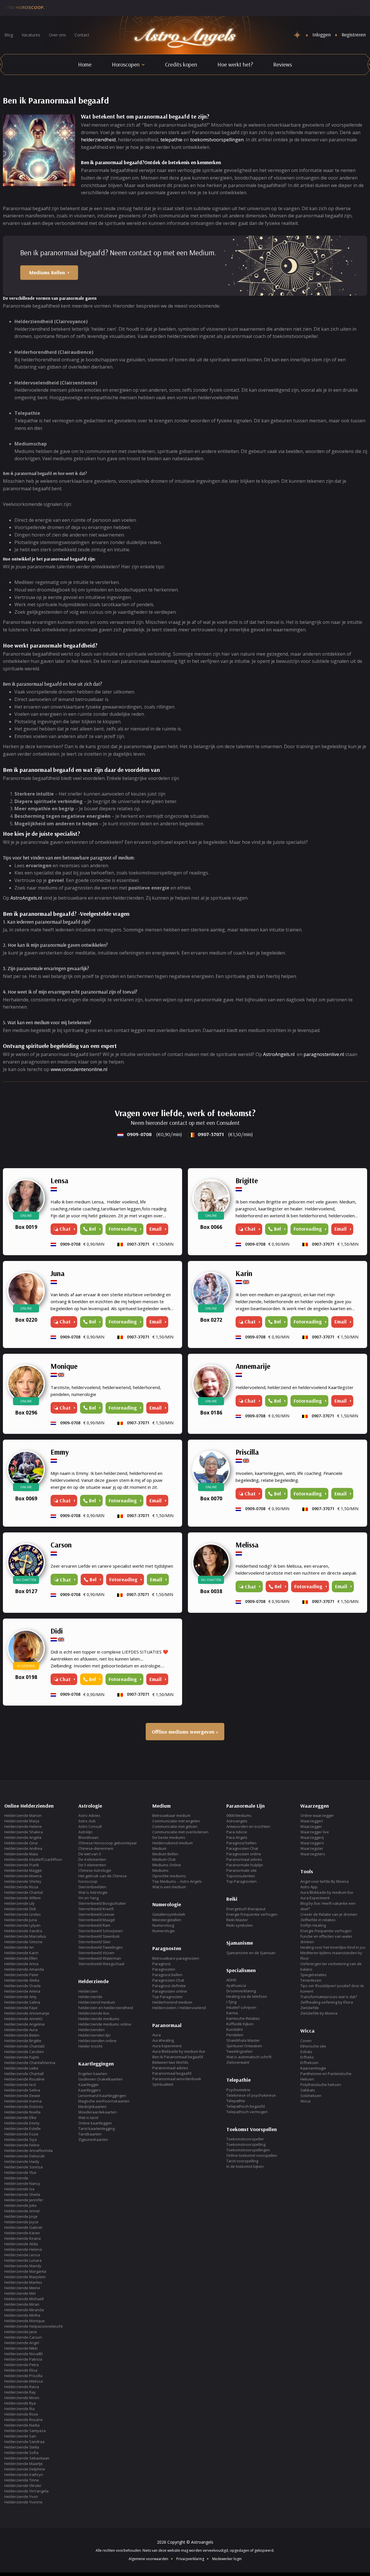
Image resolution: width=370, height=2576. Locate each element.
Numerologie (164, 1931)
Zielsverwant (238, 2062)
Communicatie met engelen (176, 1821)
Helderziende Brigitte (23, 2041)
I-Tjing (231, 2002)
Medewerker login (227, 2559)
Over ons (57, 35)
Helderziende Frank (22, 1865)
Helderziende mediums (99, 2019)
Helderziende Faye (21, 2008)
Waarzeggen (312, 1821)
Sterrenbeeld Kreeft (96, 1909)
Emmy (60, 1452)
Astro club (87, 1821)
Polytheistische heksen (321, 2085)
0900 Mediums (239, 1815)
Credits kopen (181, 64)
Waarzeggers (312, 1843)
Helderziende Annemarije (27, 2013)
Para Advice (237, 1832)
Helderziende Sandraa (24, 2442)
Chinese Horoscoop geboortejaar (108, 1843)
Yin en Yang (88, 1898)
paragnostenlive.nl (324, 1054)
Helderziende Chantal (24, 1892)
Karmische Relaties (243, 2018)
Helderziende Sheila (22, 2194)
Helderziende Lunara (23, 2260)
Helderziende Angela (23, 1837)
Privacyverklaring (190, 2559)
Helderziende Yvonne (23, 2502)
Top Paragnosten (168, 1997)
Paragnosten (164, 1969)
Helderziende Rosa (21, 1887)
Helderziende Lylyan (22, 1925)
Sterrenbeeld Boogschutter (102, 1903)
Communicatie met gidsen (175, 1826)
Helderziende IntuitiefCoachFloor (33, 1859)
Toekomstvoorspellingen (248, 2150)
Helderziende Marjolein (25, 2277)
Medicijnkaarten (92, 2107)
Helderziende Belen (22, 2035)
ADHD (231, 1980)
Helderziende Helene (23, 1826)
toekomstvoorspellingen (217, 140)
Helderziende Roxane (24, 2420)
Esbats (306, 2052)
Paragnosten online (170, 1991)
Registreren (354, 35)
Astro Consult (90, 1826)
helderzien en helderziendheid (106, 2008)
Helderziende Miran (22, 2304)
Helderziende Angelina (24, 2024)
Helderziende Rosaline (24, 2079)
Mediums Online (167, 1865)
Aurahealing (163, 2040)
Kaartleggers (90, 2090)
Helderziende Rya (20, 2403)
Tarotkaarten (90, 2134)
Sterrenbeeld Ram (94, 1925)
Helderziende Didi (20, 1909)
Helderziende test (20, 2085)
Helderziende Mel (20, 2293)
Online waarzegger (317, 1815)
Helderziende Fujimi (22, 2057)
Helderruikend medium (173, 1843)
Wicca (305, 2101)
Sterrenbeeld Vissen (96, 1953)
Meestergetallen (167, 1920)
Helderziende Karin (21, 1953)
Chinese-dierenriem (96, 1848)
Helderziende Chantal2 (25, 2046)
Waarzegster (312, 1848)
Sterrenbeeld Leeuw (96, 1914)
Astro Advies (89, 1815)
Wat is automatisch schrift (249, 2057)
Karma (232, 2013)
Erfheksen (309, 2063)
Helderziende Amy (21, 1997)
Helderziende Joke (21, 2205)
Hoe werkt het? (235, 64)
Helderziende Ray (20, 2392)
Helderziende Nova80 (23, 2354)
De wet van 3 (90, 1854)
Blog (9, 35)
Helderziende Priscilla (23, 2376)
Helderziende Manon (23, 1815)
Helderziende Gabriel (23, 2227)
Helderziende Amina (22, 1991)
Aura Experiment (167, 2046)
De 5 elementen (92, 1865)
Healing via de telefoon (247, 1996)
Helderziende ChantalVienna (30, 2063)
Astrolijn (85, 1832)
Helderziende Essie (21, 2134)
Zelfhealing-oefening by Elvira (327, 2002)
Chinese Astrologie (95, 1870)
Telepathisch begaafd (246, 2106)
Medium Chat (164, 1859)
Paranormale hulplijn (245, 1865)
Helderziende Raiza (22, 2387)
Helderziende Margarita (25, 2271)
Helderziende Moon (22, 2398)
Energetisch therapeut (246, 1909)
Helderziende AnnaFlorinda (28, 2150)
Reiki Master (237, 1920)
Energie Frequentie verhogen (252, 1914)
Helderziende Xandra (23, 1931)
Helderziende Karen (22, 2233)
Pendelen (235, 2035)
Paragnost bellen (167, 1975)
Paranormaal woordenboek (177, 2079)
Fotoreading (123, 1229)
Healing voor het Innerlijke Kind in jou (333, 1947)
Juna (58, 1273)
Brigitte (247, 1180)
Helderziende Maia (21, 1854)
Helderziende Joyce (21, 2222)
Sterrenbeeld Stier (95, 1942)
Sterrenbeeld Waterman (100, 1958)
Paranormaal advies (170, 2068)
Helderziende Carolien (24, 2052)
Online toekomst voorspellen (252, 2155)
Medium (159, 1848)
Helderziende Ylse (20, 2172)
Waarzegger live (315, 1832)
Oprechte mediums (169, 1876)
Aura (157, 2035)
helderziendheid (98, 140)
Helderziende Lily (20, 1903)
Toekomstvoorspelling (246, 2144)
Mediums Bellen (47, 272)
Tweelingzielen (239, 2051)
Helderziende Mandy (23, 2266)
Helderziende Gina (21, 1843)
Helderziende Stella (22, 2447)
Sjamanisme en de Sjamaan (251, 1953)
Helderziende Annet (22, 2211)
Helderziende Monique (25, 2321)
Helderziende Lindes (23, 1914)
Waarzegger (311, 1826)
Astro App (309, 1887)
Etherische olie (313, 2046)
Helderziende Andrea (23, 1848)
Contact (82, 35)
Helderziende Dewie (22, 2096)
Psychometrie (238, 2090)
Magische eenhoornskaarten (104, 2101)
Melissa (247, 1545)
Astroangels (237, 1821)
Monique (64, 1366)
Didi (57, 1631)
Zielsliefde (310, 2008)
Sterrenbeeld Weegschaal (101, 1964)
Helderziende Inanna (23, 2101)
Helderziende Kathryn (24, 2475)
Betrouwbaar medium (171, 1815)
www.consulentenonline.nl (78, 1069)
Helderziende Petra (22, 2365)
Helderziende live (94, 2013)
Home (85, 64)
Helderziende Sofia (21, 2453)
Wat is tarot (88, 2118)
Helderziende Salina (22, 2002)
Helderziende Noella (22, 2112)
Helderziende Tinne (22, 2480)
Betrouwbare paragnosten (176, 1958)
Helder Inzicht (90, 2046)
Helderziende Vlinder (23, 2486)
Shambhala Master (243, 2040)
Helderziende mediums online (105, 2024)
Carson (61, 1545)
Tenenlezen (311, 1980)
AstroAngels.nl (26, 898)
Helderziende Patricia (23, 2359)
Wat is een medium (169, 1887)
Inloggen (322, 35)
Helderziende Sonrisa (24, 2167)
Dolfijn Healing (313, 1925)
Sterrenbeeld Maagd (97, 1920)
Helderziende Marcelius (25, 1936)
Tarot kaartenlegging (97, 2129)
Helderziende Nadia (22, 2425)
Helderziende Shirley (23, 1881)
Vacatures (31, 35)
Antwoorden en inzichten (248, 1826)
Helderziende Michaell (24, 2299)
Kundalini (235, 2029)
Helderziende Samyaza (25, 2431)
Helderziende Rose (21, 2414)
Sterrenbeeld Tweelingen (101, 1947)
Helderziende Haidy (22, 2161)
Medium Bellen (165, 1854)
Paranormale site (242, 1870)
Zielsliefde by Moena (319, 2013)
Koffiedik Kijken (240, 2024)
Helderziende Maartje (24, 2464)
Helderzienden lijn (94, 2035)
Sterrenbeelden (92, 1887)
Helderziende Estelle (23, 2129)
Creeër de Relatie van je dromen (329, 1914)
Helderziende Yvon (21, 2497)
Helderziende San (20, 2436)
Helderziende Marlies (23, 2282)
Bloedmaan (88, 1837)
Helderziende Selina (22, 2090)
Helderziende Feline (22, 2145)
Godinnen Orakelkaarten (100, 2079)
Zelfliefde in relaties (318, 1920)
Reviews (283, 64)
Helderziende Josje (21, 2216)
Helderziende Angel (22, 2343)
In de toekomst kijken (245, 2166)
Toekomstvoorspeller (245, 2139)
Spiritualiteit (163, 2084)
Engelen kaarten (93, 2074)
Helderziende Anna (21, 1964)
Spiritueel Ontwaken (244, 2046)
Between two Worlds (170, 2062)
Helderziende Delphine (25, 2469)
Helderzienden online (97, 2041)
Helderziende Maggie (23, 1870)
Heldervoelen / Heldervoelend (179, 2008)
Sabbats (308, 2090)
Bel (92, 1229)
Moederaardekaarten (98, 2112)
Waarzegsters (313, 1854)
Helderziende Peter (22, 1975)
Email (341, 1494)
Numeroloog (163, 1925)
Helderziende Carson (23, 2337)
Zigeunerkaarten (93, 2139)
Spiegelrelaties (313, 1975)
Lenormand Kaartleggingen (102, 2096)
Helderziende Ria (20, 2409)
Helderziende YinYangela (26, 2491)
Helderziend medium (97, 2002)
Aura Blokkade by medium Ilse (179, 2051)
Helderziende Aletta (22, 1980)
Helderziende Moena (23, 1876)
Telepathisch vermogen (247, 2112)
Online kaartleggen (95, 2123)
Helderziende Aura (21, 2030)
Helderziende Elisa (21, 2370)
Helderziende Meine (22, 2288)
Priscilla (247, 1452)
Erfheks (307, 2057)
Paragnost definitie (169, 1986)
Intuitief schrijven (241, 2007)
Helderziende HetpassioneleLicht (34, 2326)
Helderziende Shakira (24, 1832)
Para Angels (237, 1837)
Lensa (60, 1180)
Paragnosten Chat (168, 1980)
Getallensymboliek (169, 1914)
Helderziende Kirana (23, 2238)
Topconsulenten (241, 1876)
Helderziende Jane (21, 2332)
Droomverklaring (241, 1991)
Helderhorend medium (172, 2002)
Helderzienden (91, 2030)
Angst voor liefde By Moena (324, 1881)
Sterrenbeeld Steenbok (99, 1936)
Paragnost (161, 1964)
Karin (244, 1273)
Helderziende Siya (21, 2139)
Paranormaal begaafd (172, 2073)
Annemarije (253, 1366)
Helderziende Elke (20, 2118)
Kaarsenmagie (313, 2068)
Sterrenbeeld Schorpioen (101, 1931)
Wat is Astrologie (93, 1892)
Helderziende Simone (23, 1942)
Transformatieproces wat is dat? (329, 1997)
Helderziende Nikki (21, 2348)
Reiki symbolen (240, 1925)
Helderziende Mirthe (22, 2315)
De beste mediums (169, 1837)
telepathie (171, 140)
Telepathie (236, 2101)
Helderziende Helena (23, 2249)
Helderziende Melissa (24, 2381)
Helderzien (88, 1991)
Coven (306, 2041)
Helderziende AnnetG (23, 2019)
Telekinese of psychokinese (251, 2095)
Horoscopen (126, 64)
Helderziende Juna (21, 1920)
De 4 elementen (92, 1859)
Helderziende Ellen (21, 1958)
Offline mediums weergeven (183, 1732)
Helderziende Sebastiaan (27, 2458)
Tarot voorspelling (242, 2161)
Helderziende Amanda (24, 1969)
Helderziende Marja (22, 1821)
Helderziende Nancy (22, 2183)
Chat (65, 1580)
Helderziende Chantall (24, 2074)
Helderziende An (19, 1947)
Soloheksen (311, 2096)
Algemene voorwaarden (148, 2559)
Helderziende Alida (21, 2244)
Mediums (160, 1870)
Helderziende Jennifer (24, 2200)
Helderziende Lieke (21, 2068)
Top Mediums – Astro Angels (177, 1881)
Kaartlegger (89, 2085)
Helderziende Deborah (25, 2156)
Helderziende (16, 2178)
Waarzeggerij (312, 1837)
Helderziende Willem (23, 1898)
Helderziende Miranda (24, 2310)
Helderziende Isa (19, 2189)
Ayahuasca (236, 1985)
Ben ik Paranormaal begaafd (178, 2057)
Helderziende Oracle (23, 1986)
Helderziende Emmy (22, 2123)
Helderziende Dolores (24, 2107)
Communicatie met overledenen (180, 1832)
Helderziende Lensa (22, 2255)
